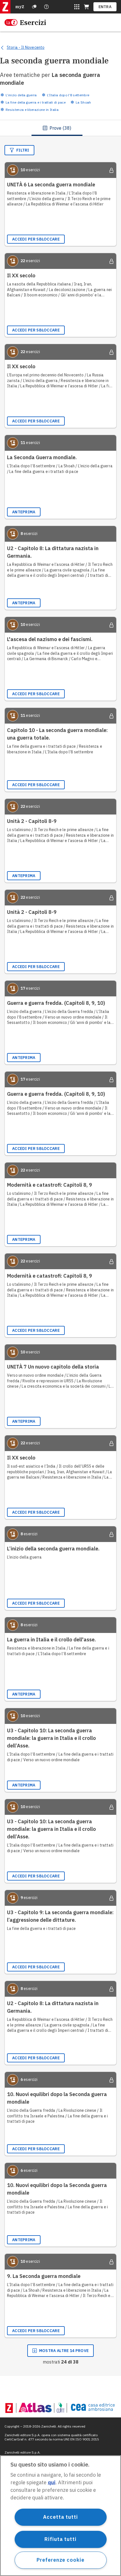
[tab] (57, 128)
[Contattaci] (46, 7)
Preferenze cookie (60, 2560)
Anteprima (24, 512)
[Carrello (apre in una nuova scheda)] (86, 7)
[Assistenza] (34, 7)
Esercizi (33, 22)
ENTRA (105, 7)
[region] (60, 2516)
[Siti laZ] (77, 7)
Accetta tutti (60, 2517)
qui (52, 2482)
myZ (20, 7)
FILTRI (23, 150)
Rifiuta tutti (60, 2539)
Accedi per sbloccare (36, 239)
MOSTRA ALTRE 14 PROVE (64, 2351)
